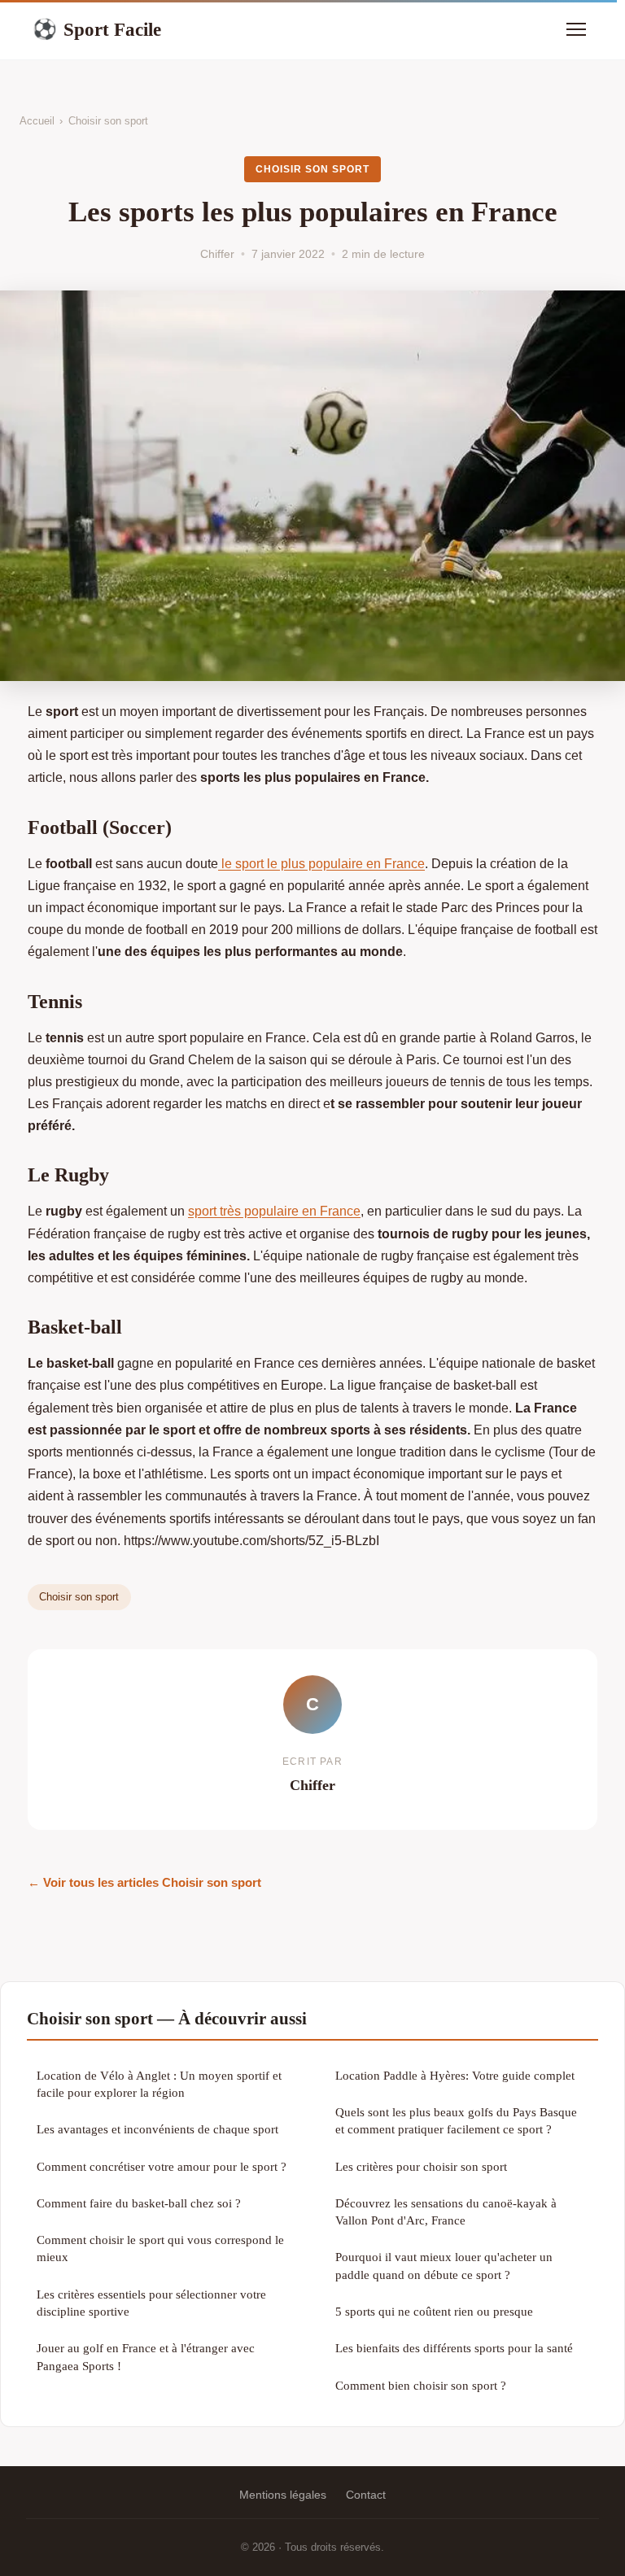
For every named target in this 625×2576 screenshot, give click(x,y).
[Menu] (576, 29)
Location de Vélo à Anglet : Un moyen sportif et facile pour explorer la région (159, 2084)
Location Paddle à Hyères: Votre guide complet (455, 2075)
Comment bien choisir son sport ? (421, 2385)
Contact (366, 2495)
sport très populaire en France (274, 1211)
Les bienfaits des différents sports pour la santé (454, 2348)
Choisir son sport (108, 121)
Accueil (37, 121)
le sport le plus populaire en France (321, 864)
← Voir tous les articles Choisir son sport (144, 1882)
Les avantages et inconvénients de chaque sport (157, 2129)
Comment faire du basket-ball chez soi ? (139, 2203)
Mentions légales (283, 2495)
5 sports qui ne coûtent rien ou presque (434, 2311)
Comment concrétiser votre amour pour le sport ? (162, 2166)
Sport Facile (97, 29)
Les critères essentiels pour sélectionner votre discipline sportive (151, 2303)
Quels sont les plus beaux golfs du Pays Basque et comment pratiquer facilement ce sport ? (456, 2120)
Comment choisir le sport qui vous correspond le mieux (160, 2248)
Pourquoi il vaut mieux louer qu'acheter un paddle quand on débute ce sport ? (444, 2265)
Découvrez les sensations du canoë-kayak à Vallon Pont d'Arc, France (446, 2211)
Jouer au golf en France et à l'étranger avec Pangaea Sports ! (146, 2356)
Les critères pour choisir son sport (421, 2166)
